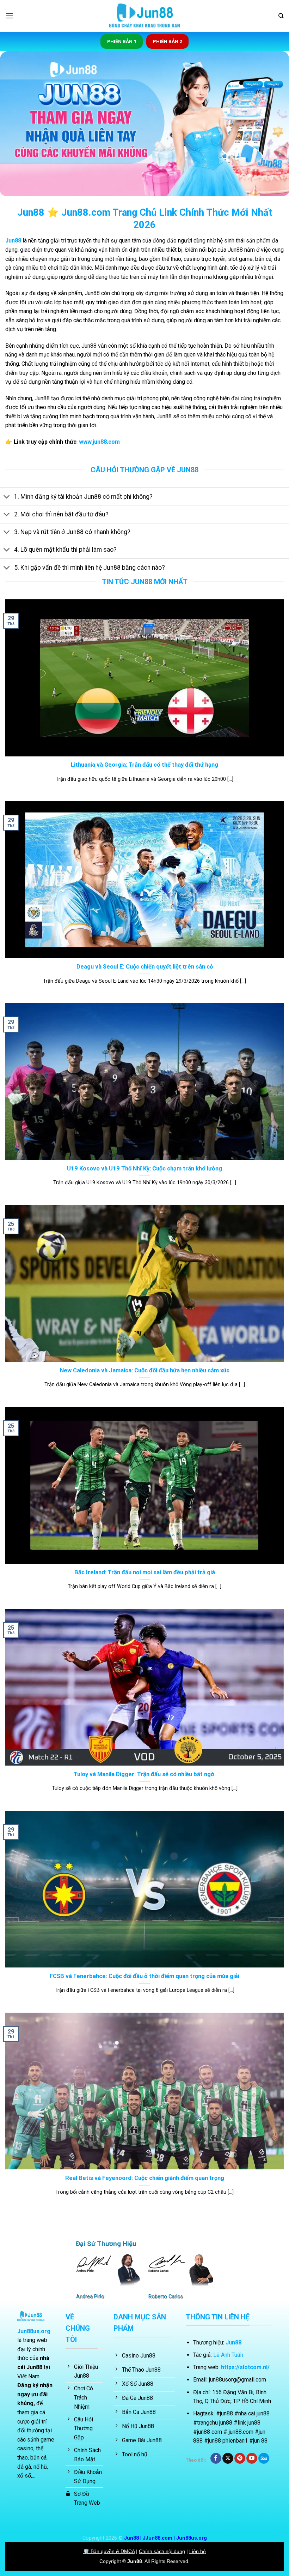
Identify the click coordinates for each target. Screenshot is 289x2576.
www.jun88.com (99, 442)
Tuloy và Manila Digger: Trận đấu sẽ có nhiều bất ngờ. (145, 1774)
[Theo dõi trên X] (228, 2458)
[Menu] (10, 16)
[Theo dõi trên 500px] (264, 2458)
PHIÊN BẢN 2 (168, 41)
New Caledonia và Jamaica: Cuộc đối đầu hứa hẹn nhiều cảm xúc (145, 1370)
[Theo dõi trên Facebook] (216, 2458)
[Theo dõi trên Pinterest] (240, 2458)
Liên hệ (198, 2551)
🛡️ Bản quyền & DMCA (109, 2551)
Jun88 (13, 241)
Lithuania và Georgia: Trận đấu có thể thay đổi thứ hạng (144, 765)
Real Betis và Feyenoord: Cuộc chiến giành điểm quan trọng (145, 2178)
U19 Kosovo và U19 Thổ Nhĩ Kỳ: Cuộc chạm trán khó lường (144, 1169)
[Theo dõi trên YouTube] (252, 2458)
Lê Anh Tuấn (228, 2355)
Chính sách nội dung (162, 2551)
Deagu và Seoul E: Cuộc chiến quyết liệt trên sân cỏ (145, 967)
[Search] (281, 16)
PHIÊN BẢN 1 (122, 41)
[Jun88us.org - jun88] (144, 16)
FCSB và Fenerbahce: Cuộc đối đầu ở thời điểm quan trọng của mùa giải (144, 1976)
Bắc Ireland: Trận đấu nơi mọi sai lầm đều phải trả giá (145, 1572)
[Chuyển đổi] (7, 497)
